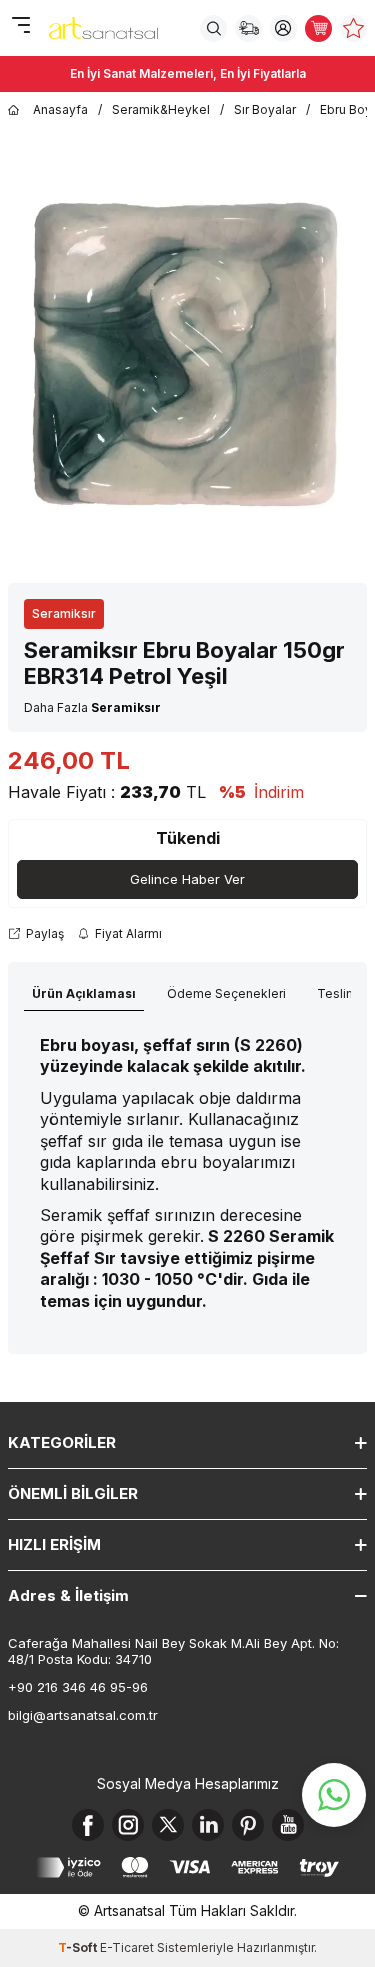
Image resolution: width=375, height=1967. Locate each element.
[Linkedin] (208, 1825)
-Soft (79, 1947)
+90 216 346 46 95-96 (78, 1687)
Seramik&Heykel (161, 109)
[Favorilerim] (353, 28)
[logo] (103, 28)
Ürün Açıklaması (84, 993)
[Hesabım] (283, 28)
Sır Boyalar (265, 109)
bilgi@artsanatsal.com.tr (83, 1715)
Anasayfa (60, 109)
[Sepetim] (318, 28)
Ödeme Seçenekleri (226, 993)
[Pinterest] (248, 1825)
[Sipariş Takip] (248, 28)
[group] (187, 351)
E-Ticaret (127, 1947)
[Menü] (20, 26)
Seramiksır (64, 613)
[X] (168, 1825)
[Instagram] (128, 1825)
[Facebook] (88, 1825)
